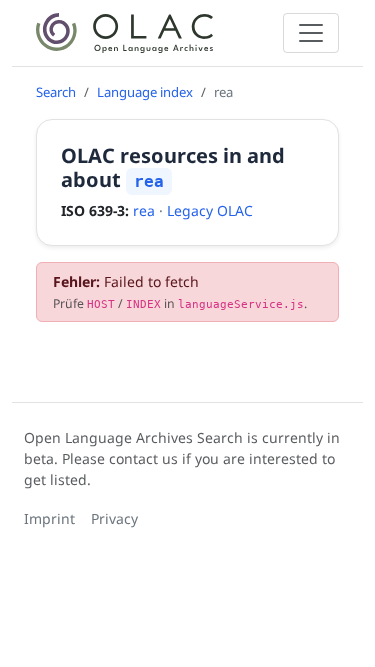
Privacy (114, 518)
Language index (145, 92)
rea (144, 210)
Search (56, 92)
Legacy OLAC (210, 210)
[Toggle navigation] (311, 33)
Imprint (49, 518)
